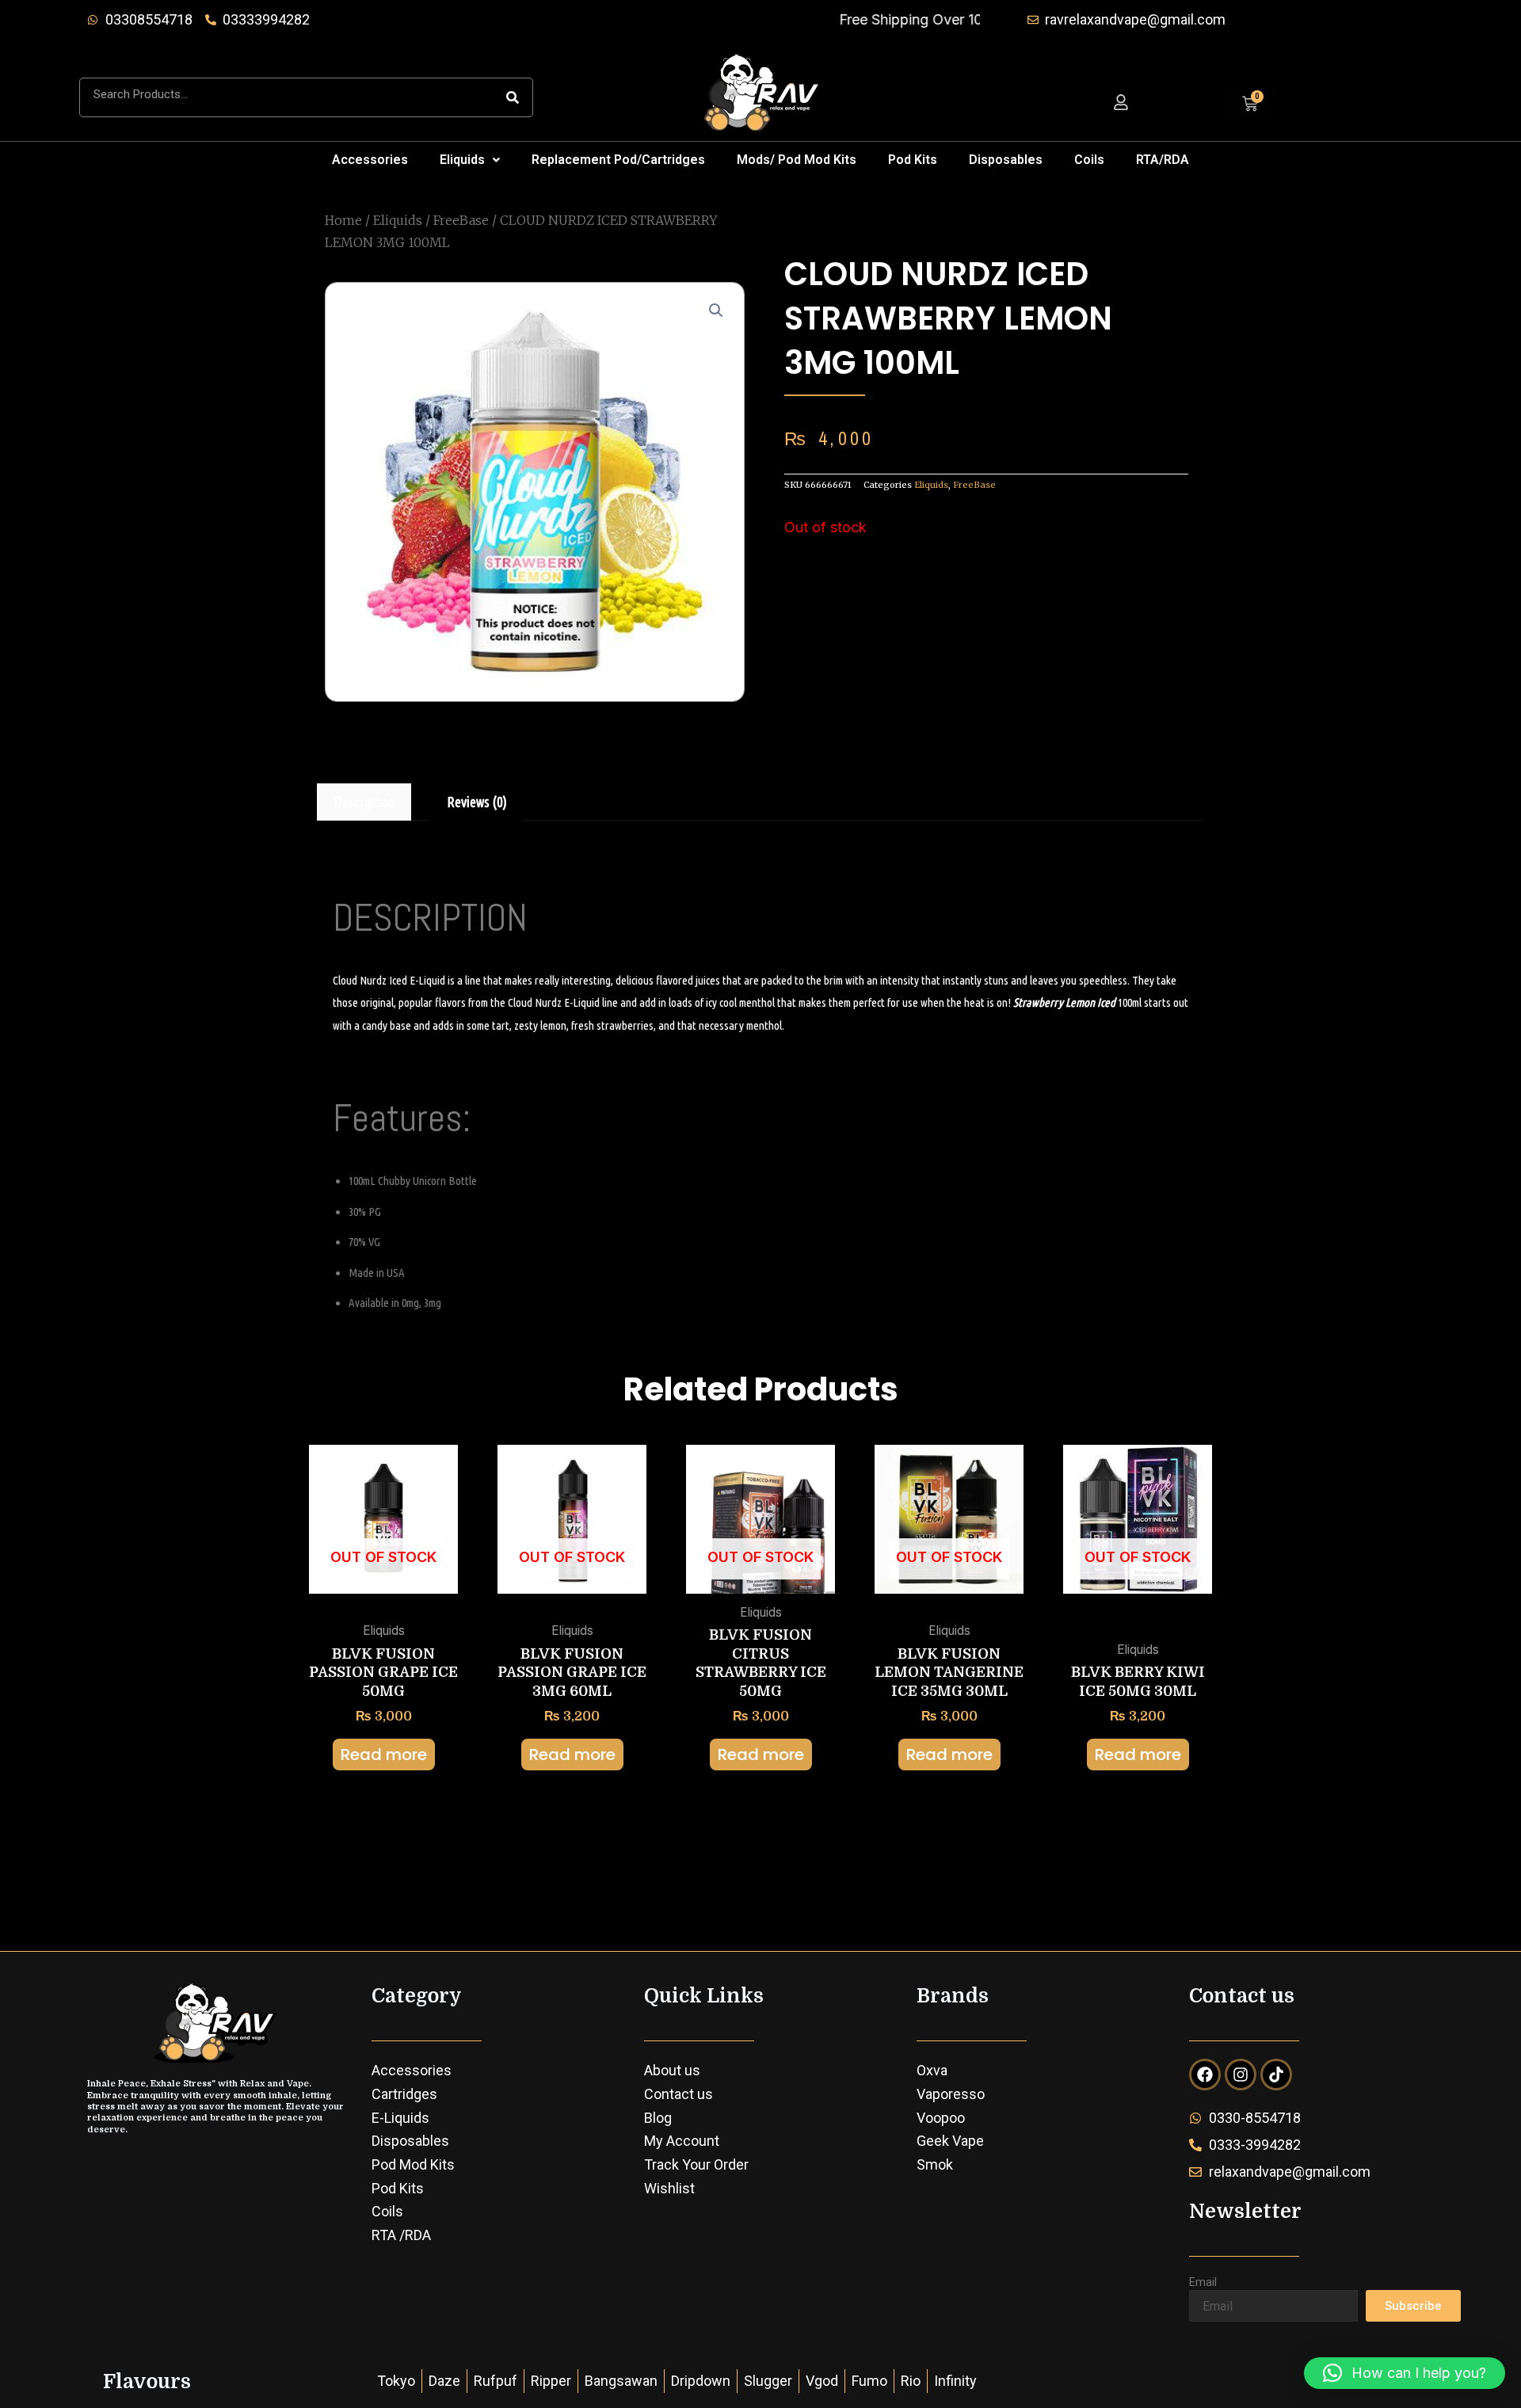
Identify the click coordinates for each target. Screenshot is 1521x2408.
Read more (384, 1755)
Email (1203, 2282)
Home (343, 220)
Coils (1089, 160)
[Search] (513, 97)
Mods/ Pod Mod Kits (797, 160)
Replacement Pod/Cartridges (618, 160)
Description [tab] (364, 802)
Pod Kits (913, 160)
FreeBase (461, 220)
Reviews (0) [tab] (477, 802)
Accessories (370, 160)
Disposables (1006, 160)
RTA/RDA (1163, 160)
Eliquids (462, 160)
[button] (470, 160)
